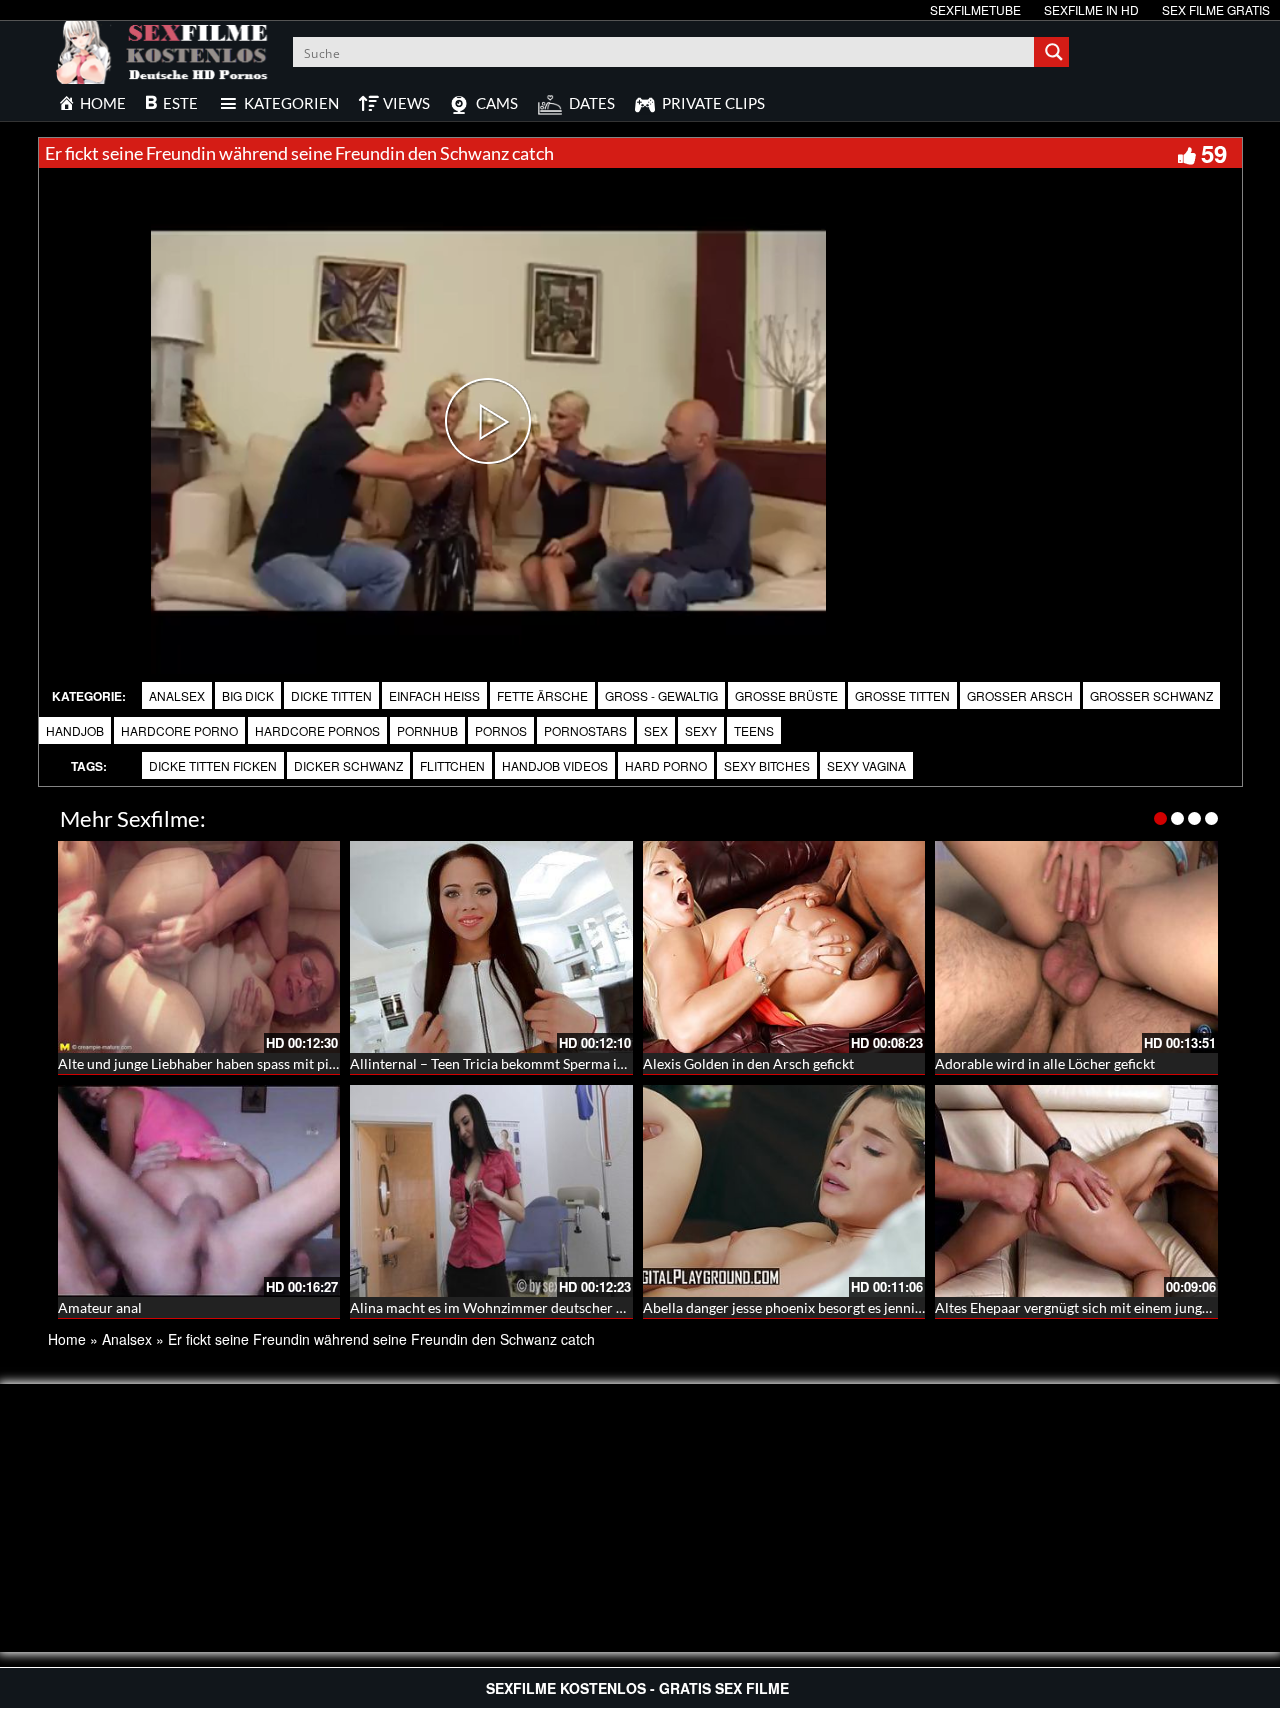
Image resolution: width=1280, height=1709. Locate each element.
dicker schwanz (348, 765)
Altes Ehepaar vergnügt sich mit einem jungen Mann (1095, 1307)
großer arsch (1020, 695)
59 (1214, 153)
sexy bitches (767, 765)
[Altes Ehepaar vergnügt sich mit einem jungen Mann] (1076, 1191)
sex (656, 730)
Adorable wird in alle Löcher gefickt (1045, 1063)
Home (67, 1339)
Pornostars (585, 730)
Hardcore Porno (179, 730)
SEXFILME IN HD (1091, 9)
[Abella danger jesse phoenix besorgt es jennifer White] (784, 1191)
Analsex (177, 695)
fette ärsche (542, 695)
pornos (501, 730)
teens (754, 730)
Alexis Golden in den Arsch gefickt (748, 1063)
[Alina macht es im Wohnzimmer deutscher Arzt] (491, 1191)
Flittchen (452, 765)
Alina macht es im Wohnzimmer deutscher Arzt (496, 1307)
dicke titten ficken (213, 765)
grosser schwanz (1151, 695)
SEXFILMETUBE (975, 9)
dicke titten (331, 695)
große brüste (786, 695)
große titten (902, 695)
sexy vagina (866, 765)
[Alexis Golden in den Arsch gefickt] (784, 947)
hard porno (666, 765)
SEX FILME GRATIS (1216, 9)
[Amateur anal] (199, 1191)
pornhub (427, 730)
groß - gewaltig (661, 695)
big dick (248, 695)
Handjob (75, 730)
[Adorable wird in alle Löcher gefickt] (1076, 947)
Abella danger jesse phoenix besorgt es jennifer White (808, 1307)
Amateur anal (100, 1307)
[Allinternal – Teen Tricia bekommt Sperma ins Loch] (491, 947)
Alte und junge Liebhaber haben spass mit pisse (203, 1063)
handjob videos (555, 765)
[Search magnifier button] (1054, 52)
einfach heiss (434, 695)
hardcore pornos (317, 730)
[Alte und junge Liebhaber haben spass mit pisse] (199, 947)
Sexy (701, 730)
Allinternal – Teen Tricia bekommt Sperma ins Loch (507, 1063)
